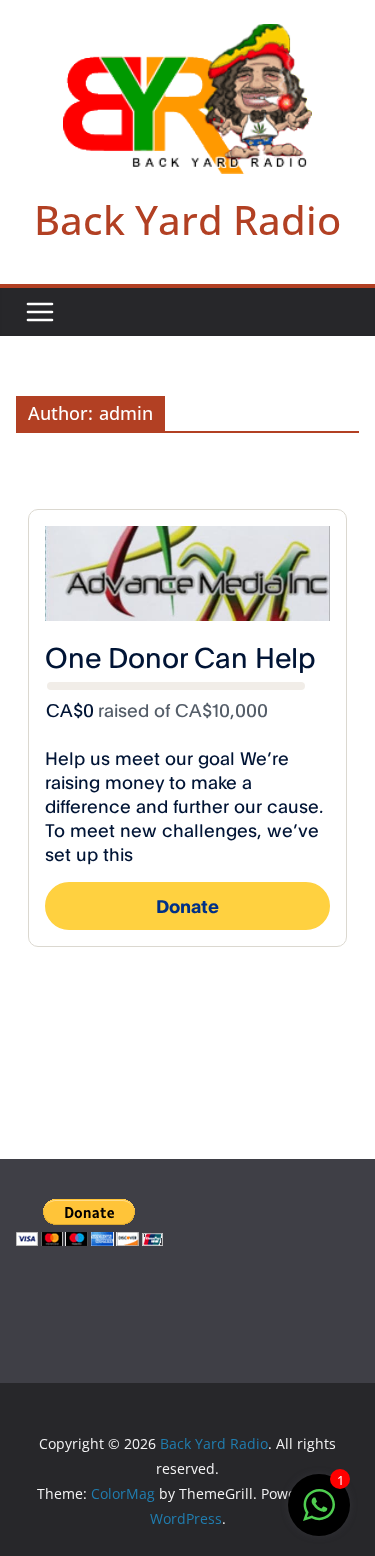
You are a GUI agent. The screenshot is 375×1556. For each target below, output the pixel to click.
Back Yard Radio (187, 219)
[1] (319, 1515)
